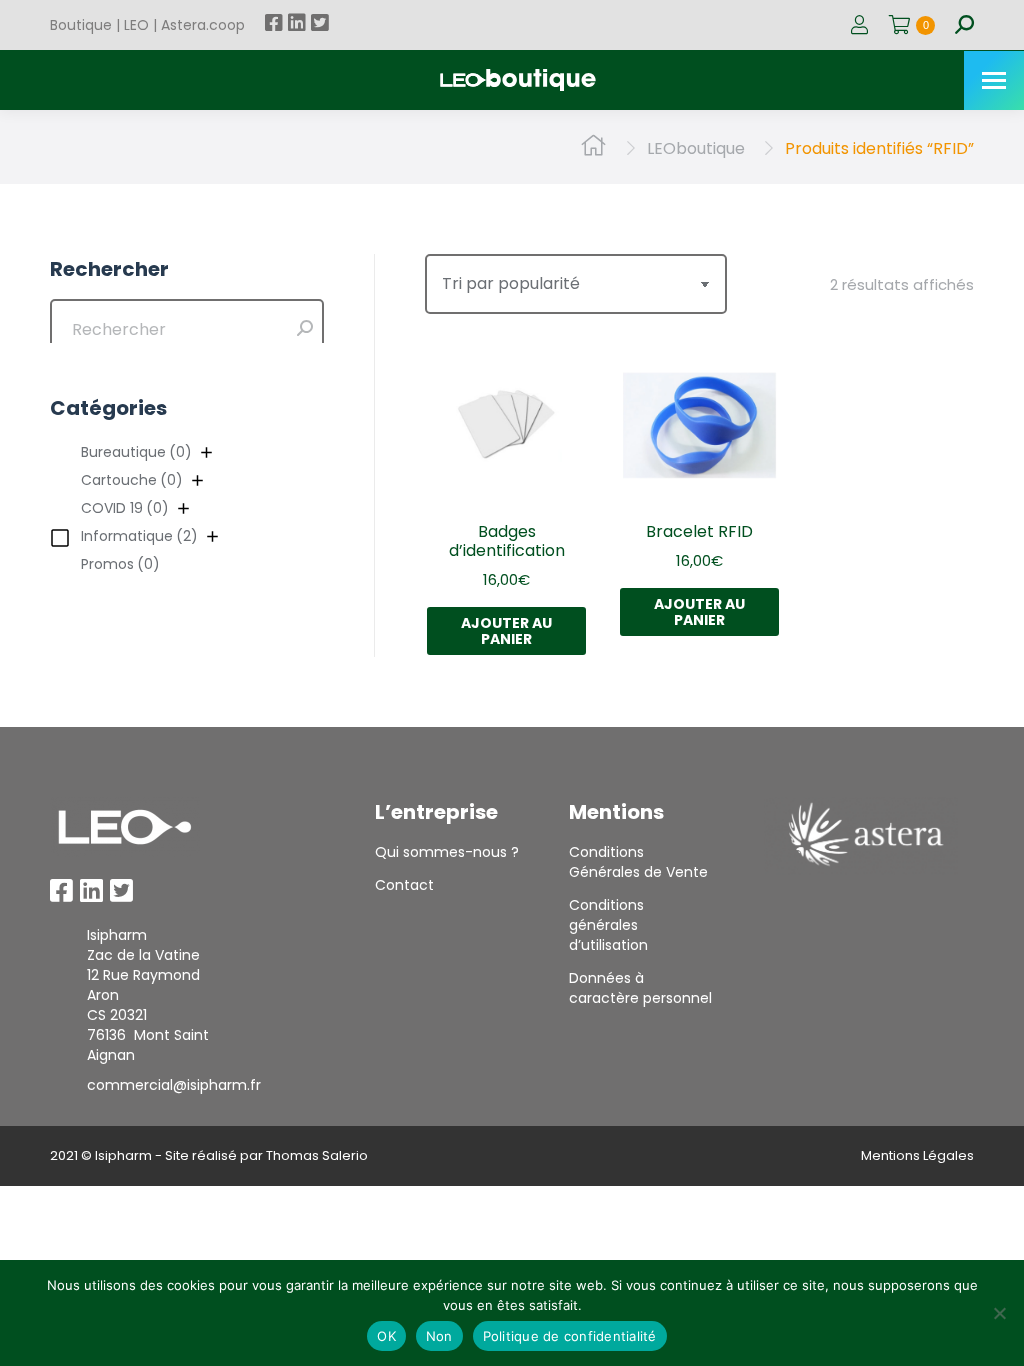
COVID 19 (125, 508)
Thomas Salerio (317, 1155)
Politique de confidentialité (570, 1336)
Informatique (139, 536)
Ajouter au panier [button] (506, 631)
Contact (404, 885)
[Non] (999, 1313)
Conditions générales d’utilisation (608, 925)
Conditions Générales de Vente (638, 862)
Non (439, 1336)
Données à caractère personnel (640, 988)
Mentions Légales (917, 1155)
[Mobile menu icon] (994, 80)
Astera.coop (203, 25)
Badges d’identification (507, 541)
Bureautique (136, 452)
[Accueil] (593, 148)
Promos (120, 564)
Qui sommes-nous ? (447, 852)
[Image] (125, 827)
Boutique (81, 25)
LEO (136, 25)
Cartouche (132, 480)
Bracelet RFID (699, 531)
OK (386, 1336)
